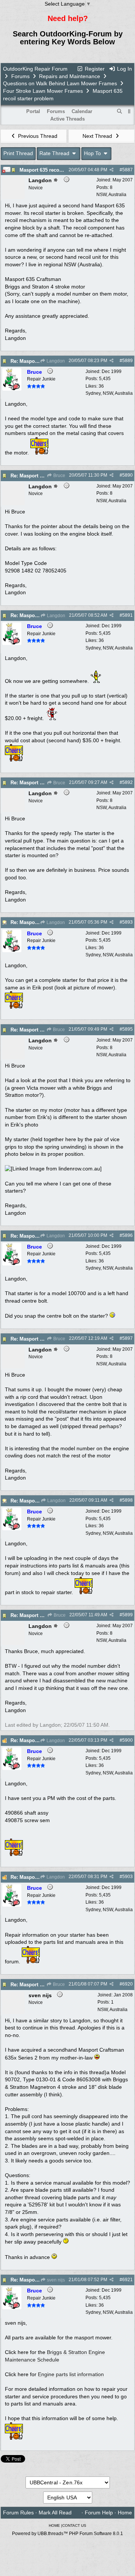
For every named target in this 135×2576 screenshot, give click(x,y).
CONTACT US (74, 2525)
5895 (127, 1029)
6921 (127, 2280)
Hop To (93, 153)
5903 (127, 1877)
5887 (127, 170)
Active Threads (67, 119)
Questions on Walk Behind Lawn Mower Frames (60, 83)
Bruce (59, 476)
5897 (127, 1338)
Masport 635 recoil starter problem (59, 170)
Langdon (55, 361)
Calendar (82, 111)
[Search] (120, 112)
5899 (127, 1615)
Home (125, 2513)
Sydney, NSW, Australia (109, 393)
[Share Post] (112, 170)
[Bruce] (12, 389)
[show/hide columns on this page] (129, 111)
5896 (127, 1235)
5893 (127, 922)
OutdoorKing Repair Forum (35, 69)
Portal (33, 111)
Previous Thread (37, 136)
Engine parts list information (71, 2374)
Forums (20, 76)
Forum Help (99, 2513)
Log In (124, 69)
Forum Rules (18, 2513)
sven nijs (55, 2280)
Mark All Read (55, 2513)
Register (94, 69)
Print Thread (18, 153)
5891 (127, 615)
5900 (127, 1740)
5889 (127, 361)
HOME (54, 2525)
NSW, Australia (111, 195)
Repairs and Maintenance (70, 76)
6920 (127, 1984)
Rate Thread (55, 153)
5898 (127, 1500)
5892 (127, 782)
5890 (127, 475)
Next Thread (98, 136)
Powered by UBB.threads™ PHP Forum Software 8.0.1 (67, 2534)
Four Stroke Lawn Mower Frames (44, 91)
